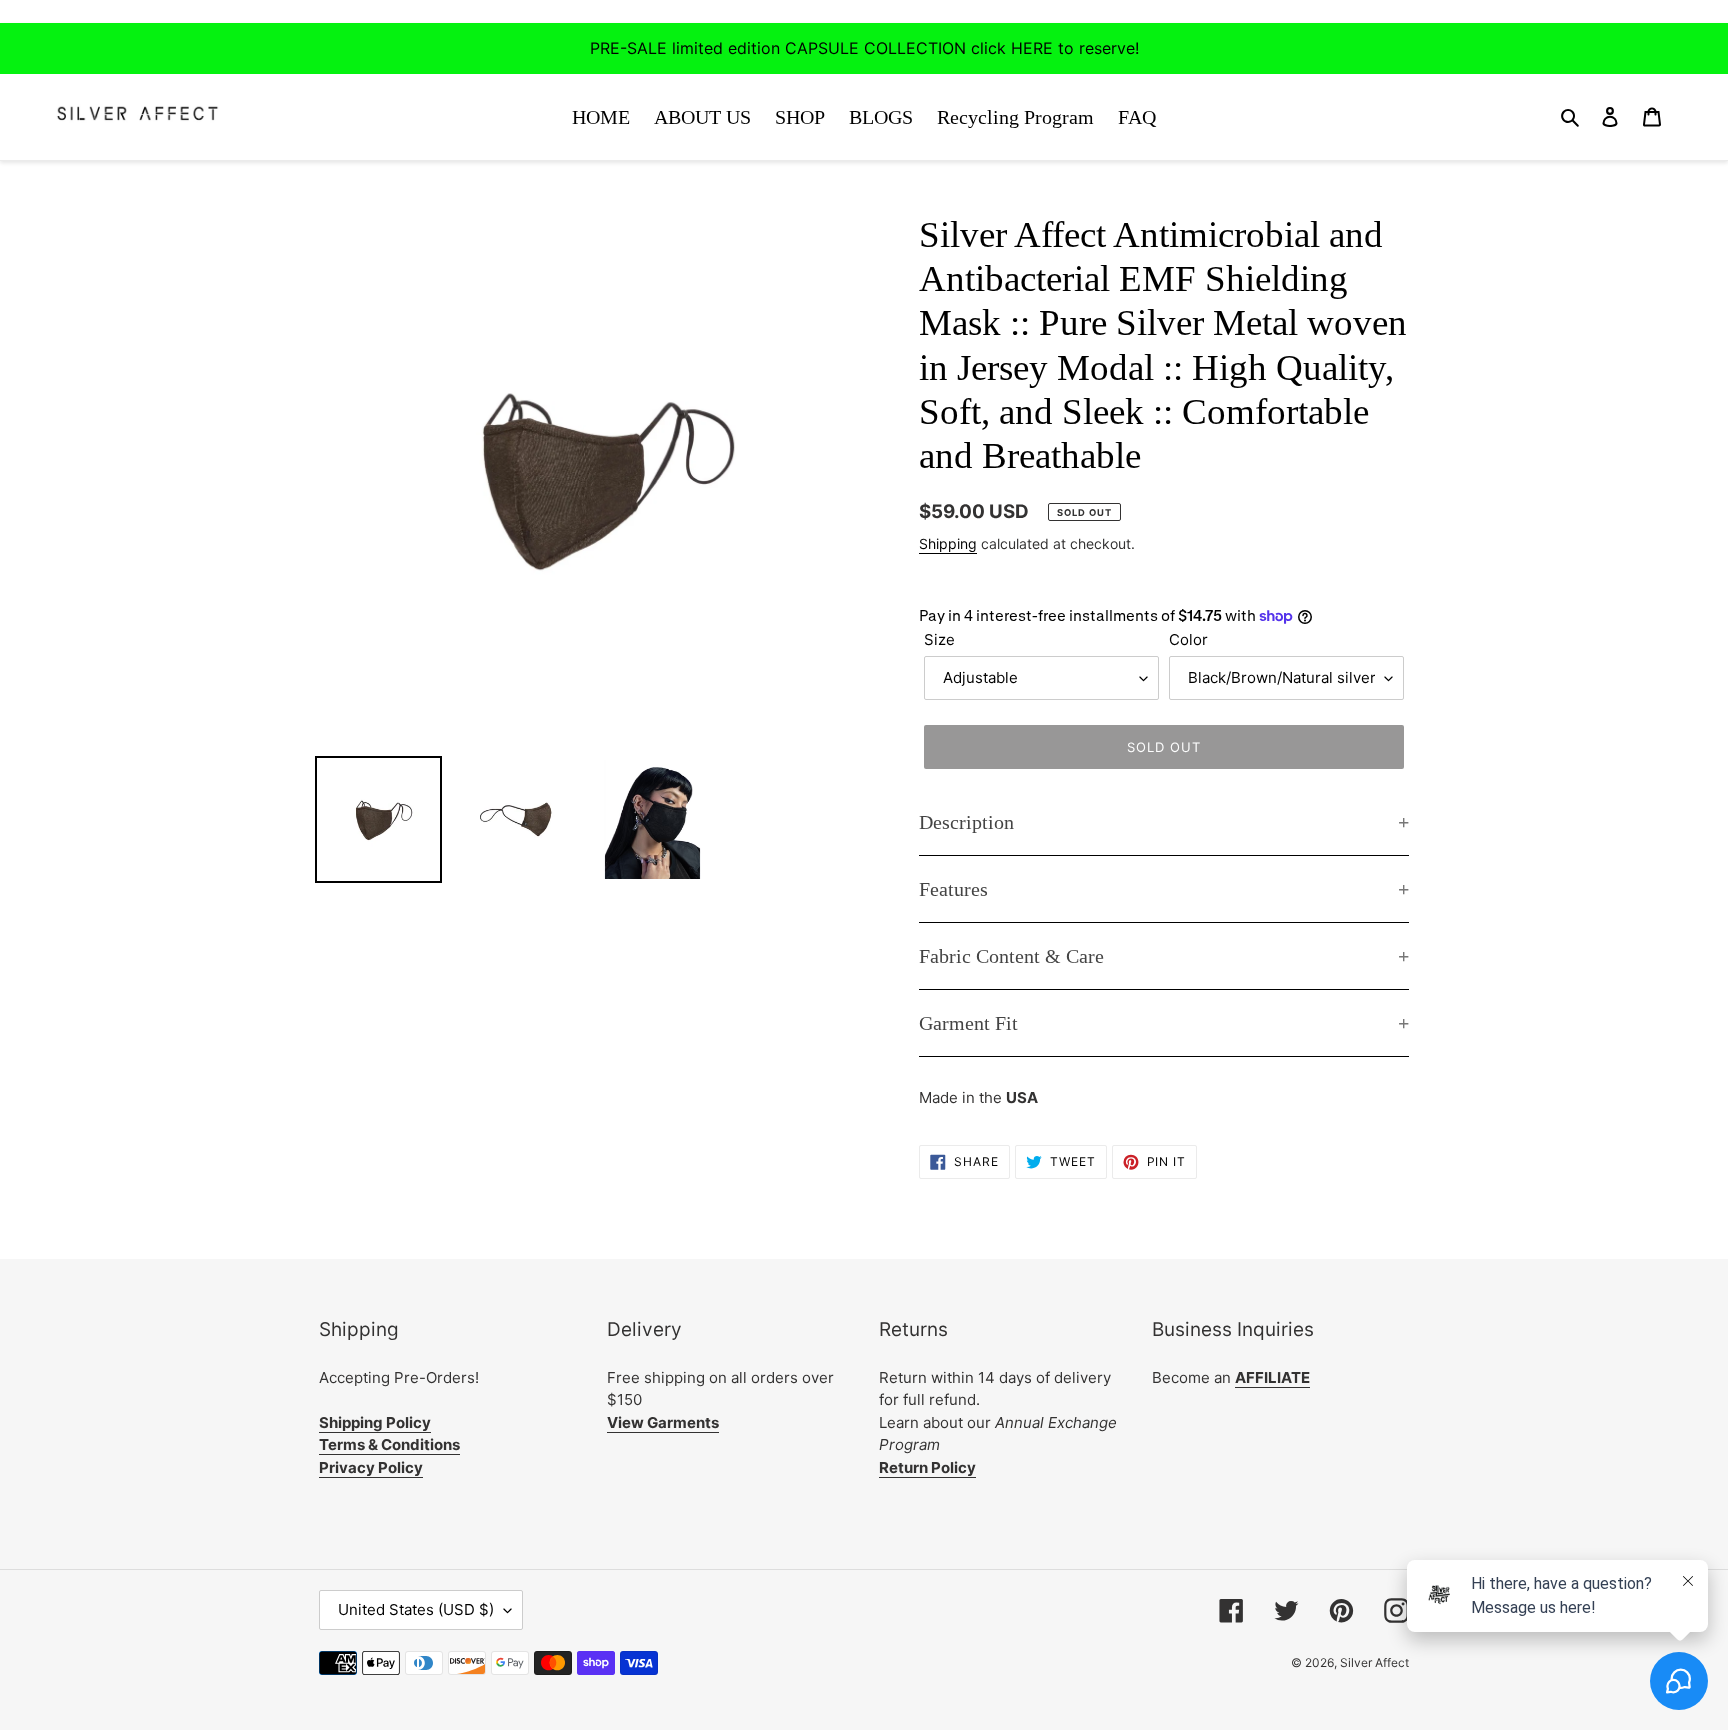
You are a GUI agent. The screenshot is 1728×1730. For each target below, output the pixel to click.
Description (966, 822)
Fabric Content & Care (1011, 956)
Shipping (948, 543)
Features (953, 889)
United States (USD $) (416, 1609)
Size (939, 639)
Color (1188, 639)
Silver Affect (1374, 1662)
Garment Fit (968, 1023)
